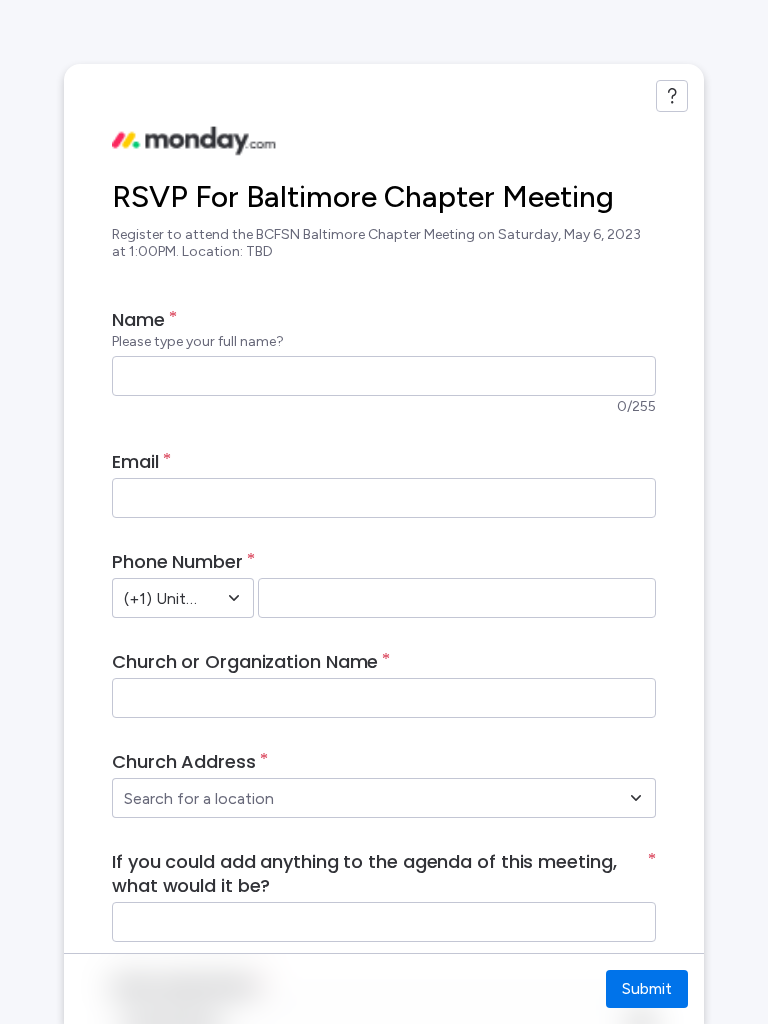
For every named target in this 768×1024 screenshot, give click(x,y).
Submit (647, 988)
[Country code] (234, 598)
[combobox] (161, 598)
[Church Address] (636, 798)
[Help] (672, 96)
